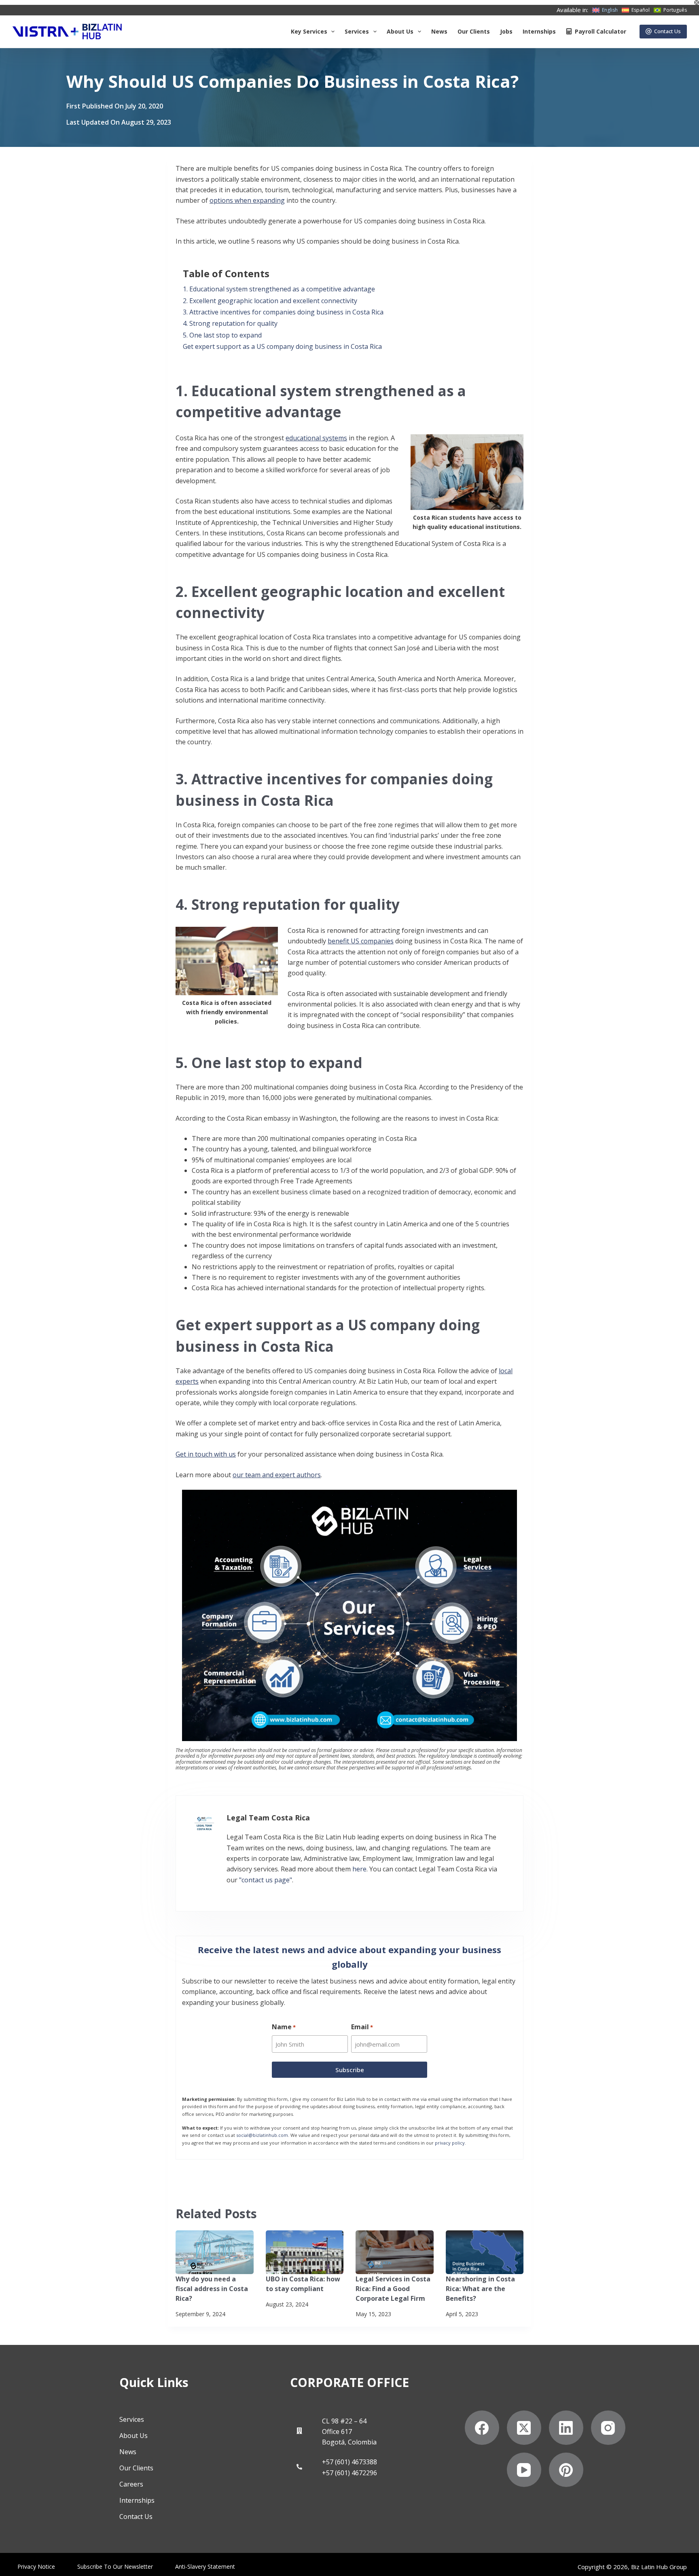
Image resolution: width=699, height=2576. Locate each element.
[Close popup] (520, 941)
